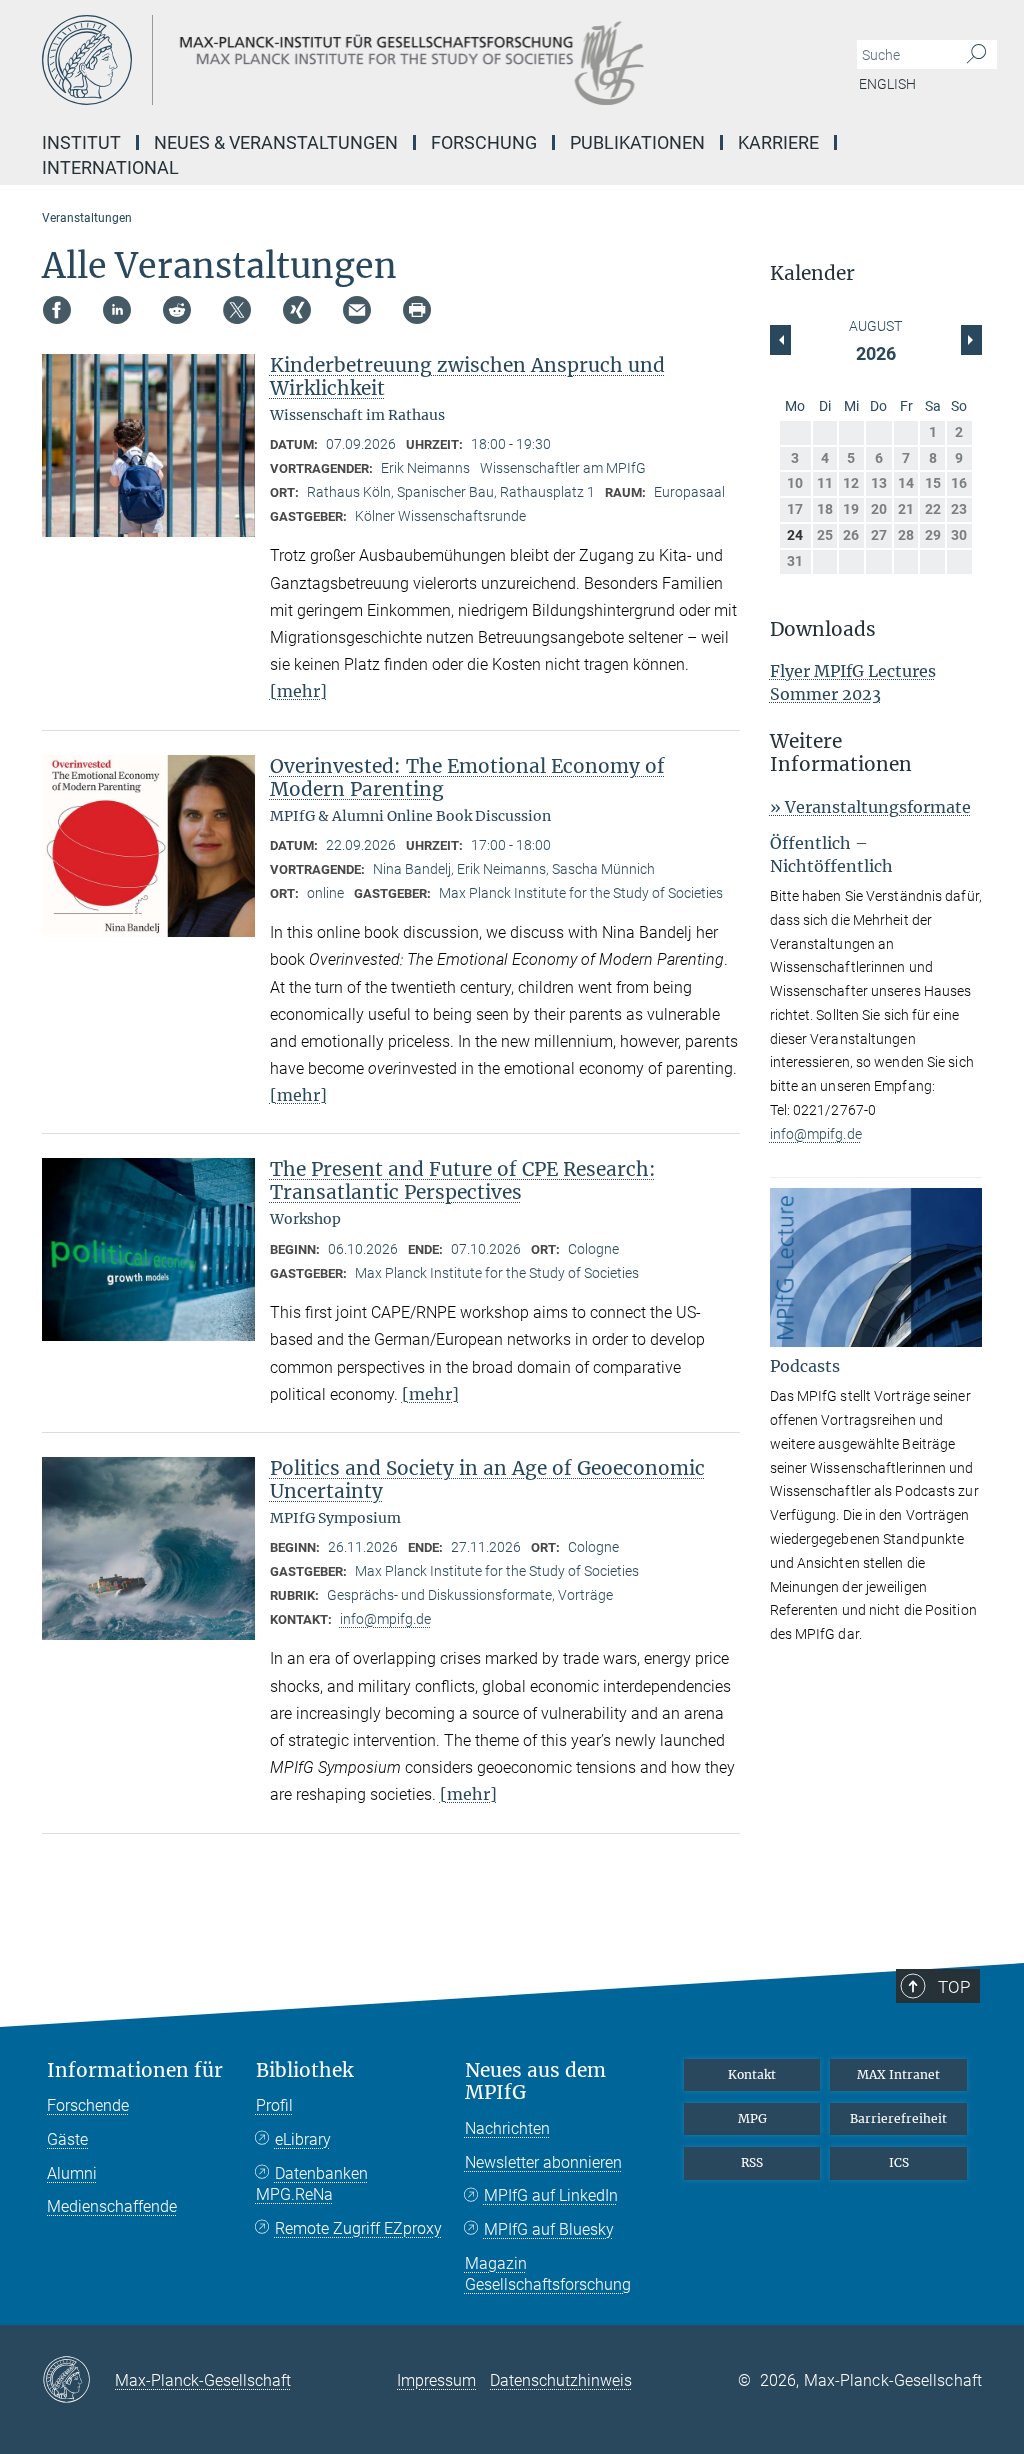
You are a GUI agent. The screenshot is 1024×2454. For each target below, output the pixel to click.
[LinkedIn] (117, 310)
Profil (274, 2105)
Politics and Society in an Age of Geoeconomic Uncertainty (487, 1479)
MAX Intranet (898, 2074)
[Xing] (297, 310)
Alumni (72, 2173)
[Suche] (976, 55)
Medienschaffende (112, 2206)
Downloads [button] (823, 629)
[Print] (417, 310)
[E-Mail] (357, 310)
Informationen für (135, 2070)
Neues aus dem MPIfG (535, 2082)
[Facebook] (57, 310)
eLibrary (303, 2139)
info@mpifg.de (385, 1619)
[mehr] (298, 691)
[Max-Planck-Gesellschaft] (78, 2381)
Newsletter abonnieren (543, 2162)
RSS (752, 2162)
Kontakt (752, 2074)
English (887, 84)
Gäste (67, 2139)
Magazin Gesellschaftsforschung (548, 2274)
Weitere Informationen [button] (841, 753)
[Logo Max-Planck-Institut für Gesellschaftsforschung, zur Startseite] (417, 60)
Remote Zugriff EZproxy (358, 2228)
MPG (752, 2118)
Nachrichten (507, 2128)
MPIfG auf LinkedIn (551, 2195)
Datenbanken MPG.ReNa (312, 2184)
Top (954, 1987)
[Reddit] (177, 310)
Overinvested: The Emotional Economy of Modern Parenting (467, 777)
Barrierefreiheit (898, 2118)
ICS (899, 2162)
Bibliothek (304, 2070)
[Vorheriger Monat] (971, 340)
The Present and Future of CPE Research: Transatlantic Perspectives (463, 1180)
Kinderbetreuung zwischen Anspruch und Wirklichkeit (467, 376)
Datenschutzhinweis (561, 2380)
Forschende (88, 2105)
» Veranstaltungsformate (870, 807)
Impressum (436, 2380)
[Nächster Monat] (780, 340)
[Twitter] (237, 310)
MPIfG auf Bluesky (549, 2229)
